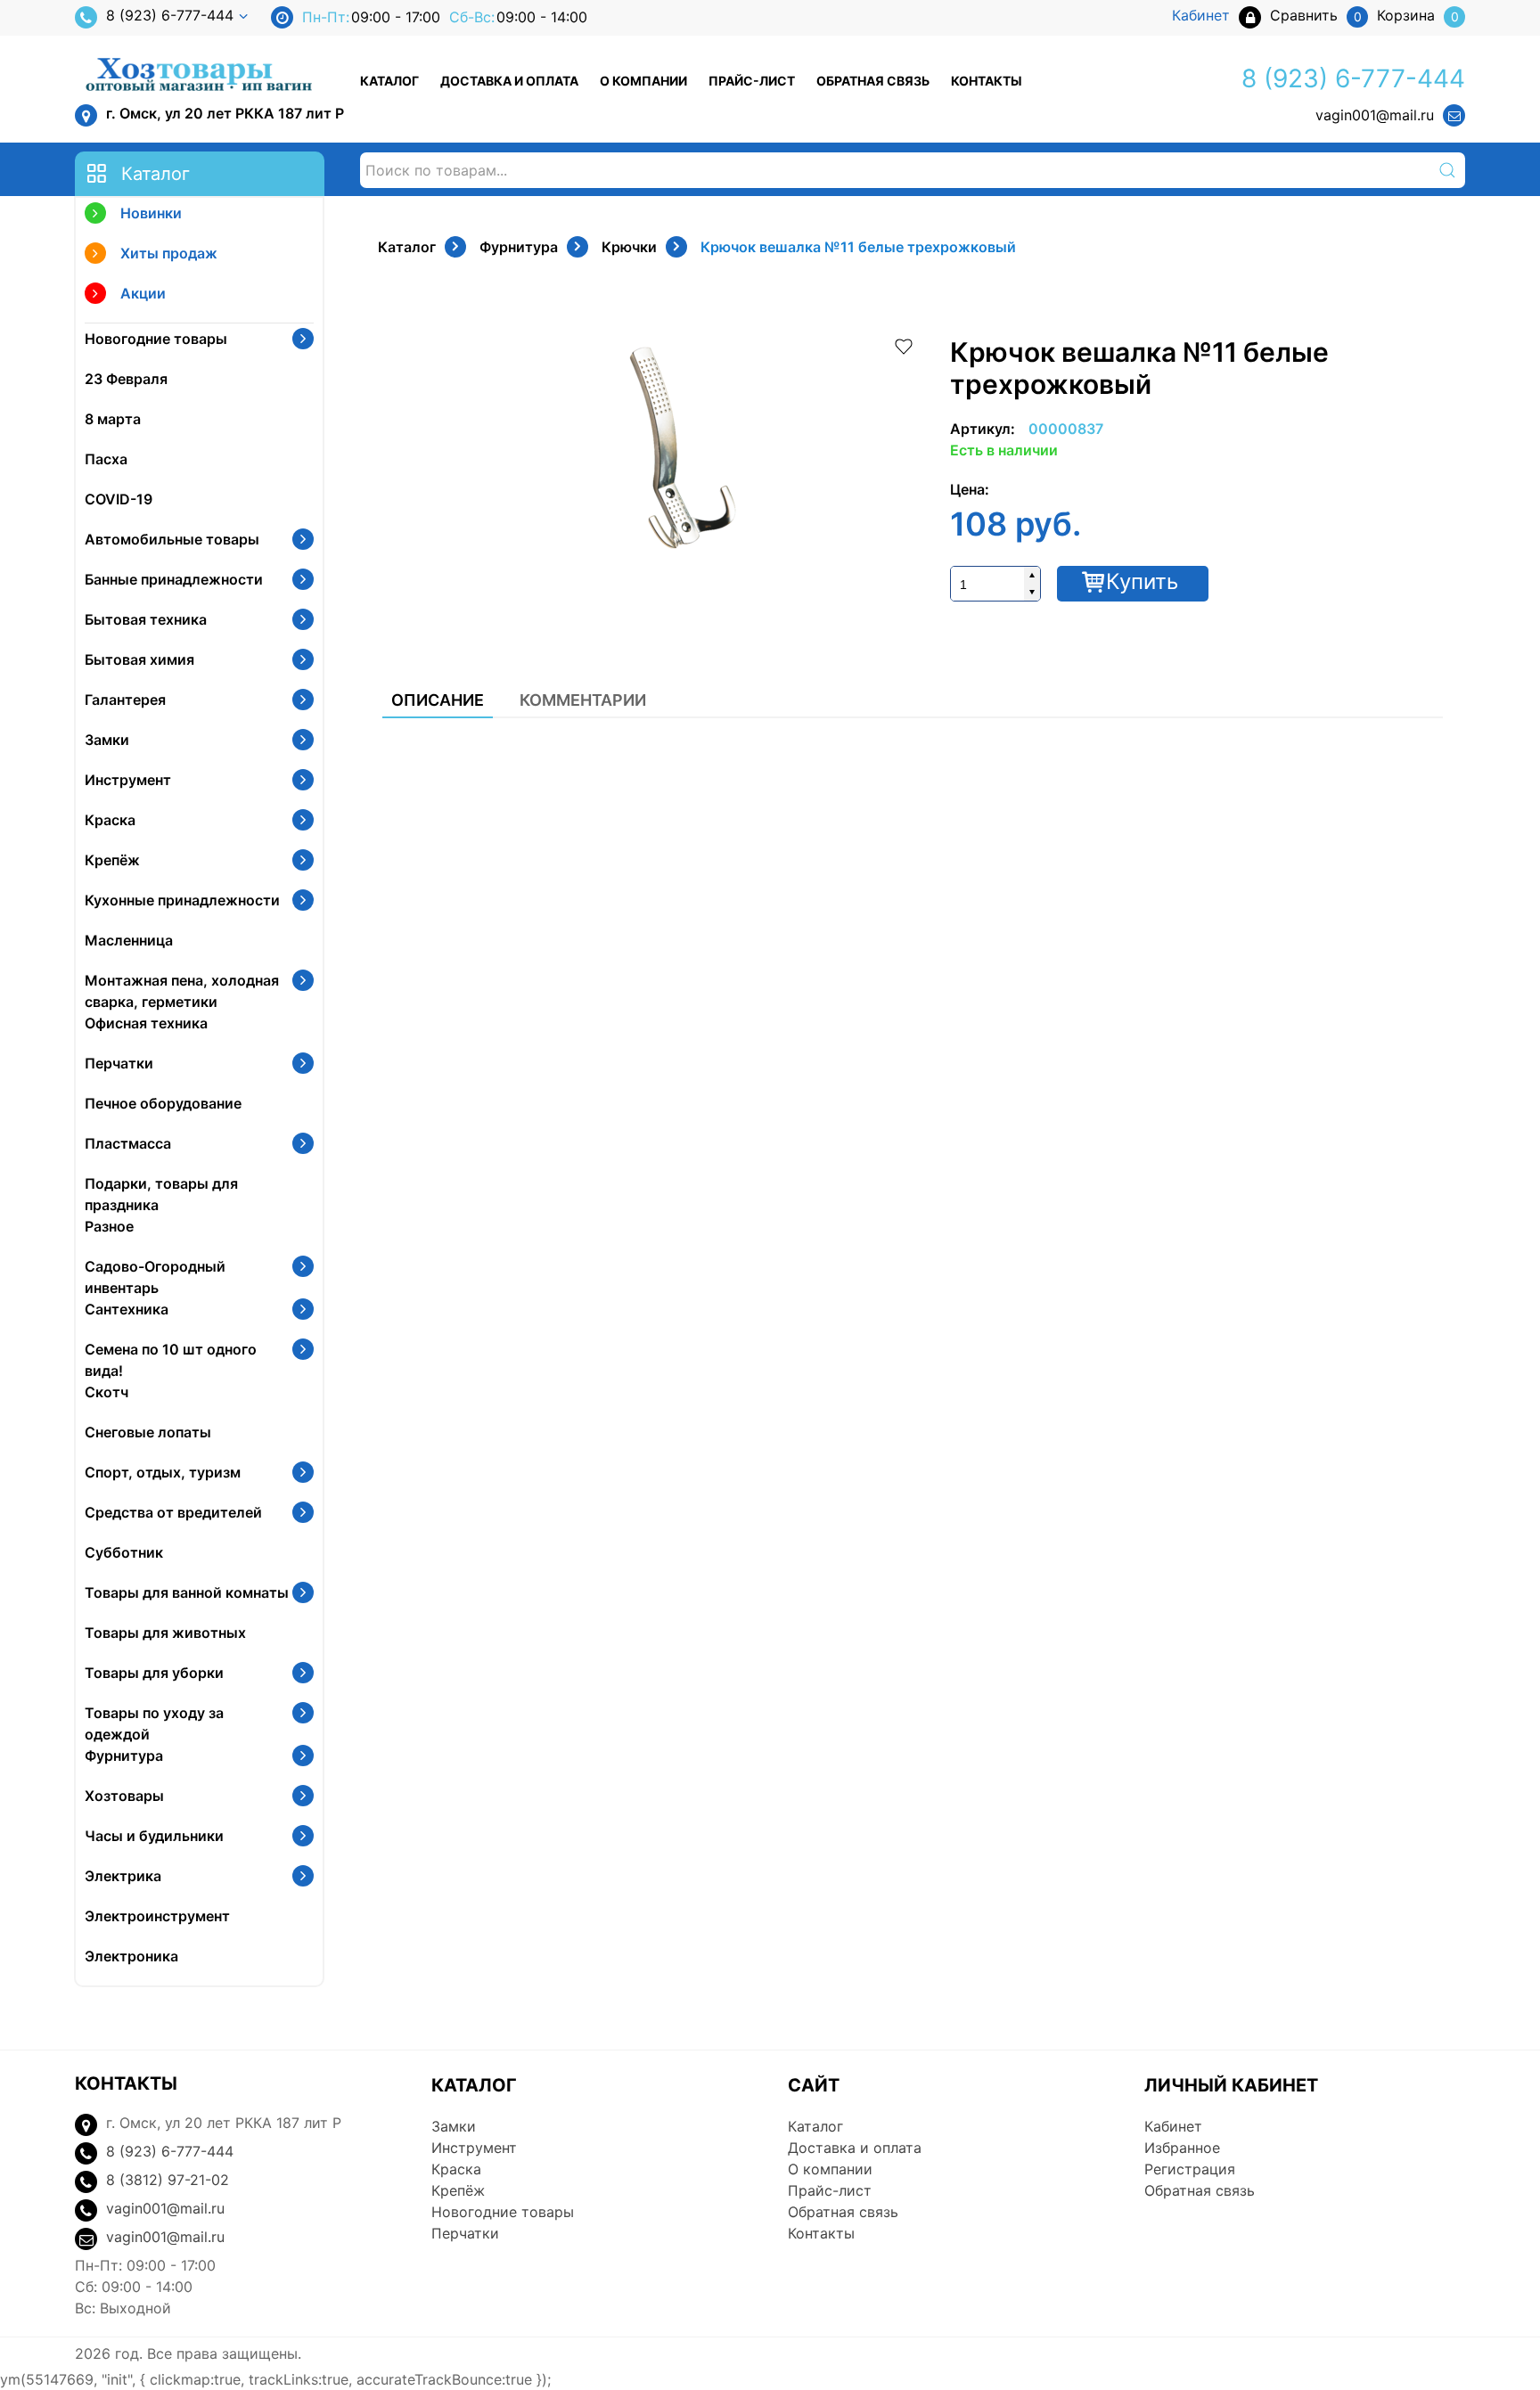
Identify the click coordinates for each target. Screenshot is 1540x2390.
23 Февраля (126, 379)
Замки (107, 740)
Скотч (106, 1392)
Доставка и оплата (509, 81)
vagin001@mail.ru (1375, 115)
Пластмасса (128, 1143)
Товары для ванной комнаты (187, 1592)
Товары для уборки (154, 1673)
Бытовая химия (139, 659)
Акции (143, 293)
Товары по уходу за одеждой (154, 1723)
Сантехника (127, 1309)
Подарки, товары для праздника (161, 1194)
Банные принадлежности (174, 579)
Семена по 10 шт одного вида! (171, 1360)
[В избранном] (904, 345)
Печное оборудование (163, 1103)
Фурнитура (124, 1756)
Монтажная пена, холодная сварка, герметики (182, 991)
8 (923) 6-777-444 (170, 15)
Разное (109, 1226)
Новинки (151, 213)
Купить (1142, 581)
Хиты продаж (169, 253)
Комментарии (583, 700)
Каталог (389, 81)
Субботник (124, 1552)
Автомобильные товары (172, 539)
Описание (438, 700)
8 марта (113, 419)
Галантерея (125, 700)
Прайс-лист (752, 81)
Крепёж (112, 860)
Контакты (987, 81)
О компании (643, 81)
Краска (110, 820)
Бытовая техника (146, 619)
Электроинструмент (157, 1916)
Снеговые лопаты (148, 1432)
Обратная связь (873, 81)
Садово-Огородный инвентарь (155, 1277)
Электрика (123, 1876)
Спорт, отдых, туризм (163, 1472)
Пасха (106, 459)
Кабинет (1173, 2126)
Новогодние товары (156, 339)
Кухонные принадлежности (182, 900)
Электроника (131, 1956)
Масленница (129, 940)
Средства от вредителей (173, 1512)
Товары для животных (165, 1633)
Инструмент (128, 780)
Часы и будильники (154, 1836)
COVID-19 (119, 499)
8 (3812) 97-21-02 (168, 2180)
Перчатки (119, 1063)
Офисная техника (146, 1023)
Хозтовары (124, 1796)
